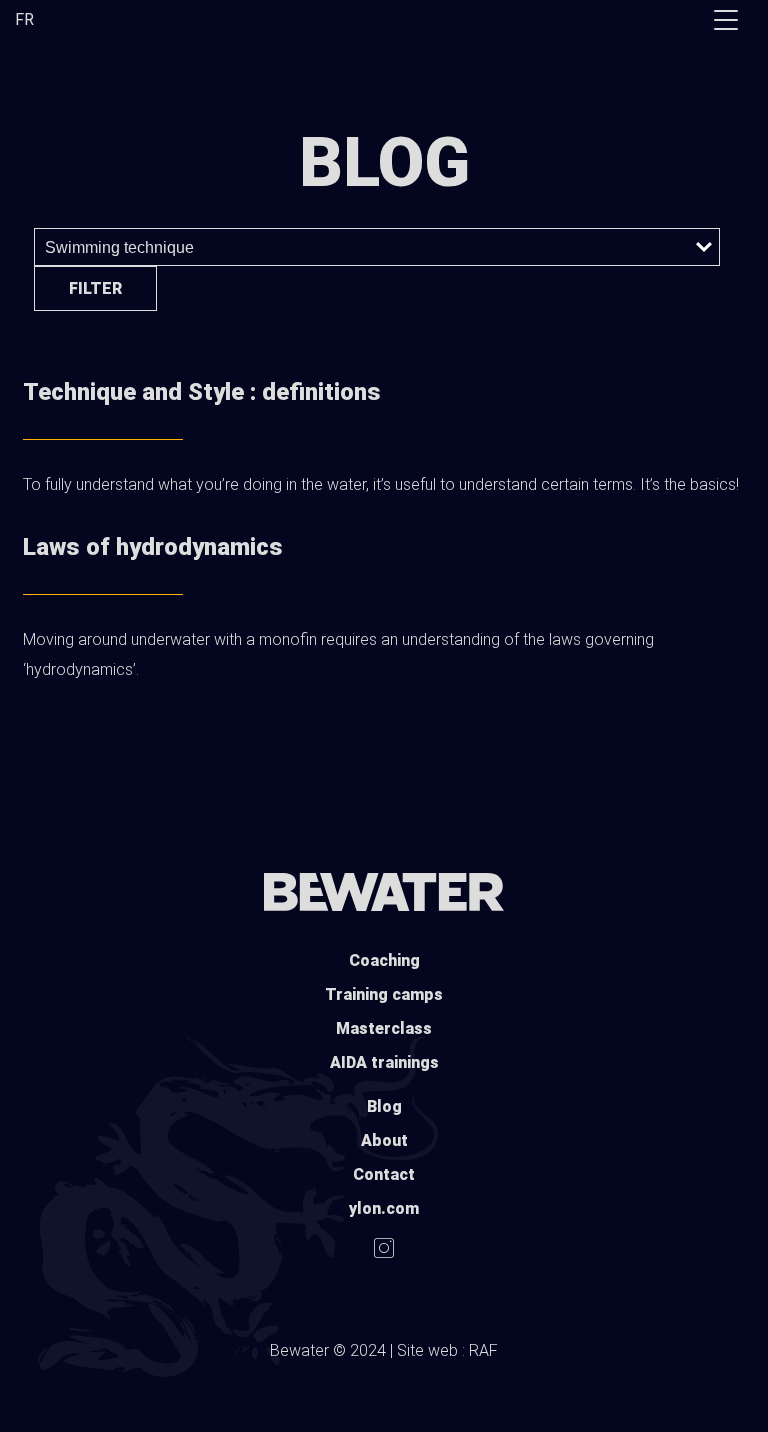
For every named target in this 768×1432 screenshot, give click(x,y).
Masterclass (384, 1028)
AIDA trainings (384, 1062)
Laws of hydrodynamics (153, 547)
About (384, 1140)
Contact (384, 1174)
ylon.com (384, 1208)
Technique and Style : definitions (202, 392)
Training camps (384, 994)
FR (24, 19)
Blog (384, 1106)
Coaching (384, 960)
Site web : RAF (447, 1350)
